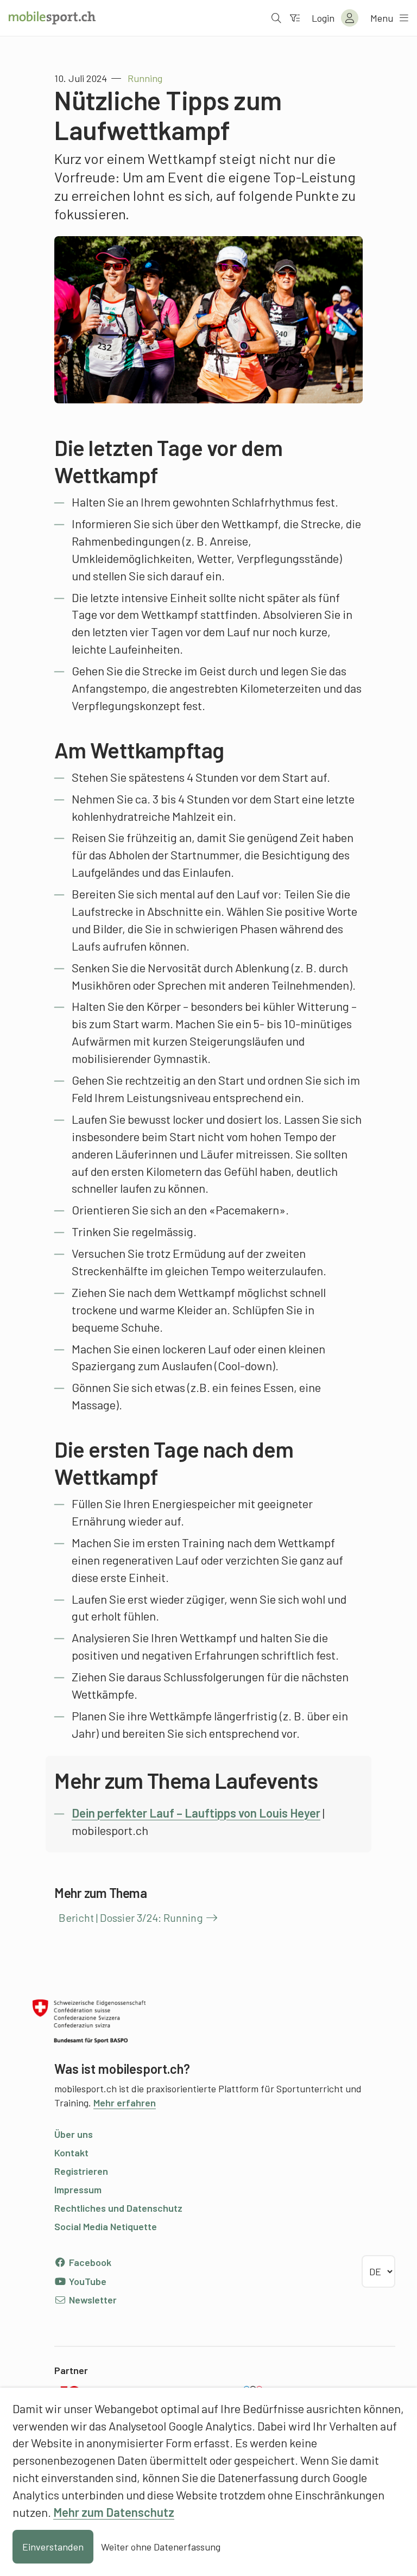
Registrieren (81, 2171)
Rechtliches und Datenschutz (118, 2208)
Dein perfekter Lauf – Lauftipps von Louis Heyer (196, 1813)
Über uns (74, 2134)
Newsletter (92, 2300)
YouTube (87, 2281)
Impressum (78, 2189)
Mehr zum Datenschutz (114, 2512)
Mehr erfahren (125, 2103)
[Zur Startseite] (52, 18)
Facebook (89, 2262)
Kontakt (71, 2153)
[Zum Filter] (295, 18)
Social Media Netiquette (106, 2226)
